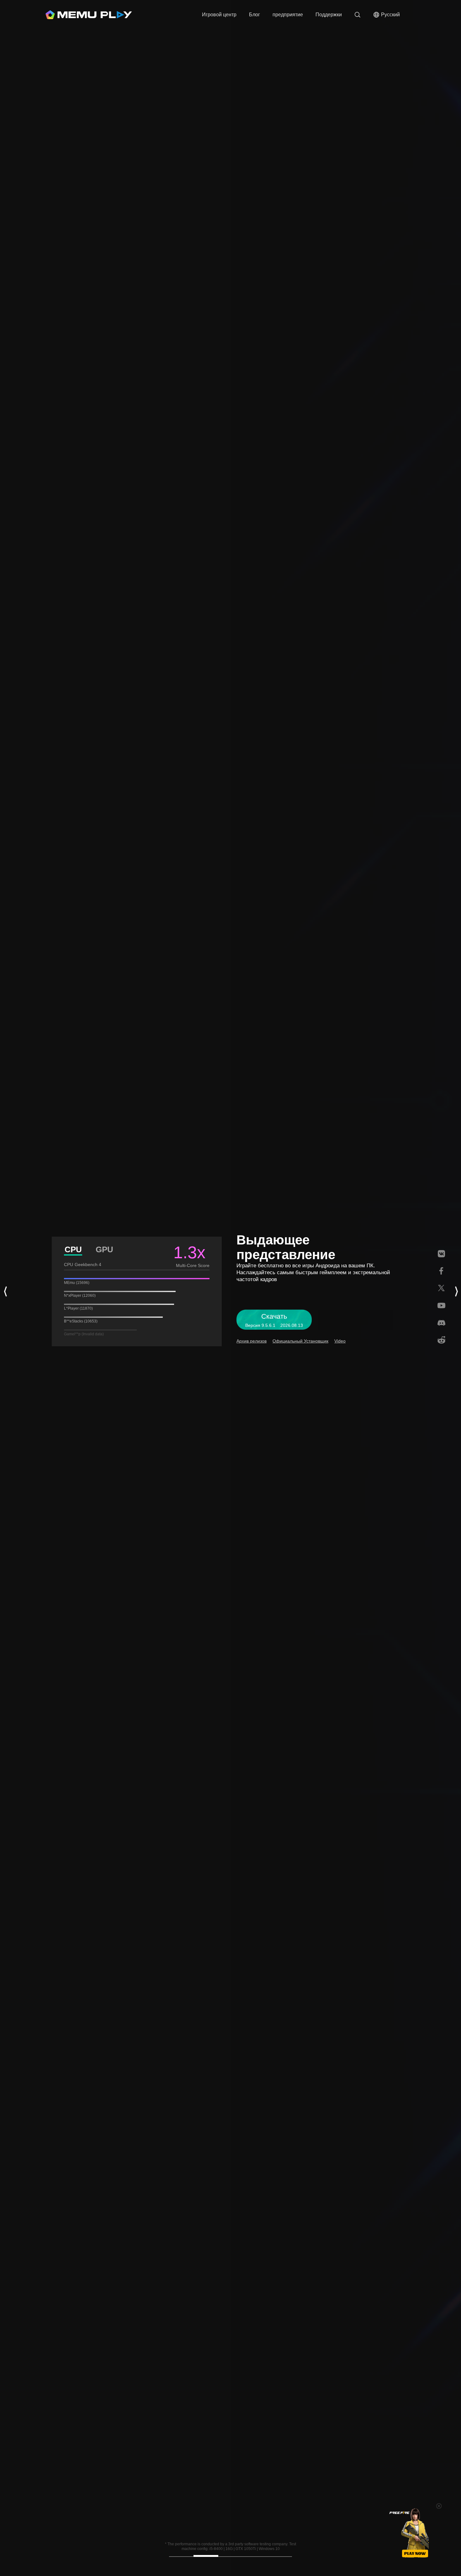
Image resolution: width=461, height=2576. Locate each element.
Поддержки (329, 15)
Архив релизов (252, 1341)
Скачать (192, 15)
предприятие (288, 15)
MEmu (89, 15)
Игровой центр (219, 15)
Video (340, 1341)
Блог (254, 15)
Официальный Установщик (300, 1341)
